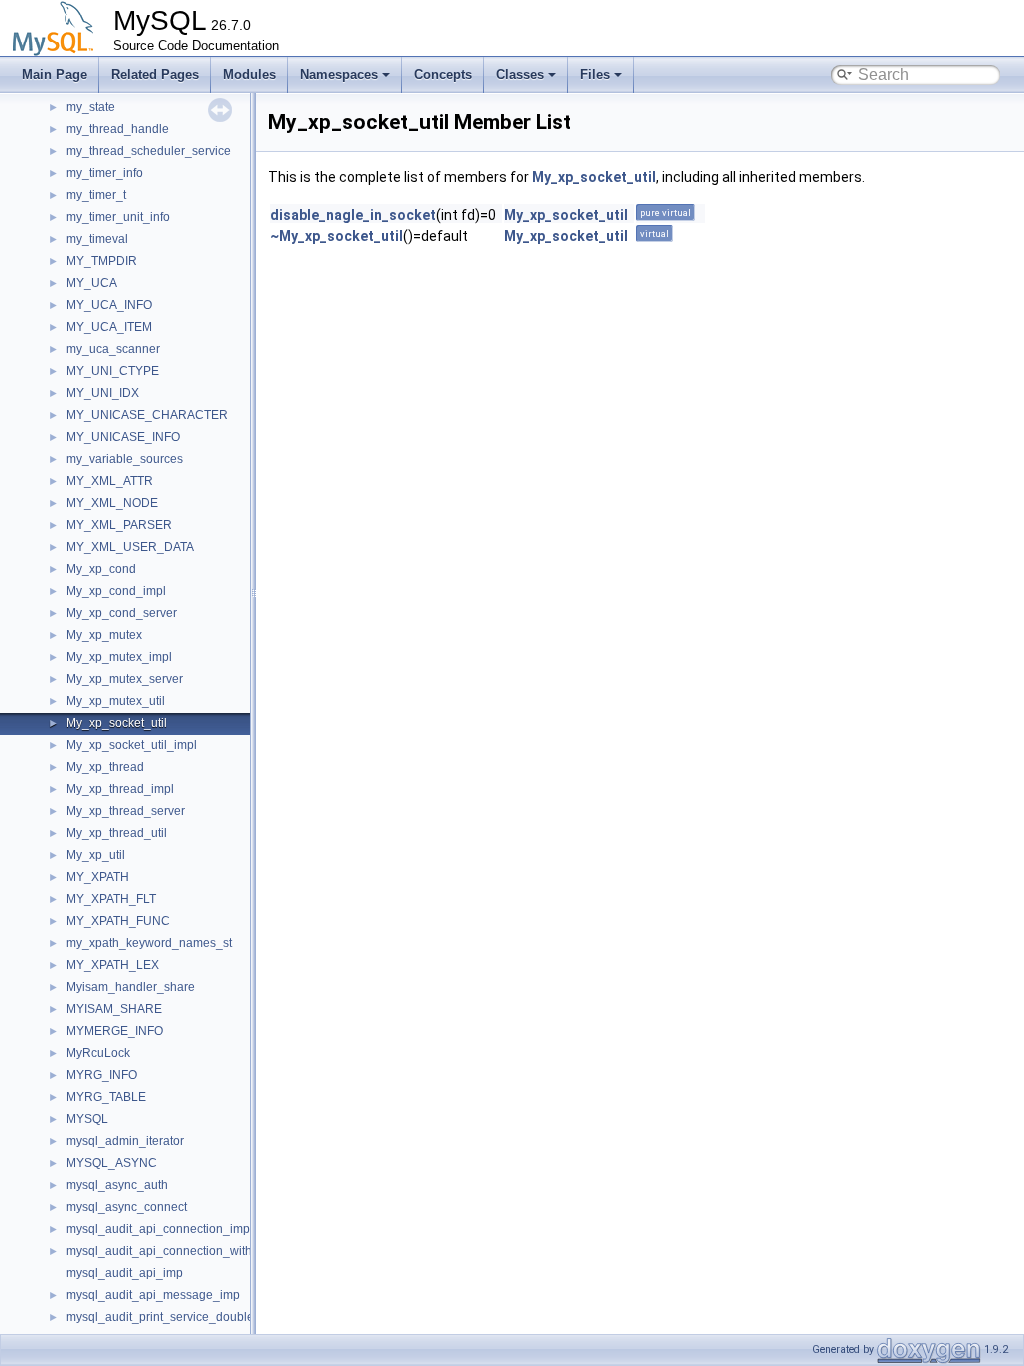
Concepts (443, 74)
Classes (520, 74)
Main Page (54, 74)
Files (595, 74)
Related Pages (155, 74)
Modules (249, 74)
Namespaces (339, 74)
